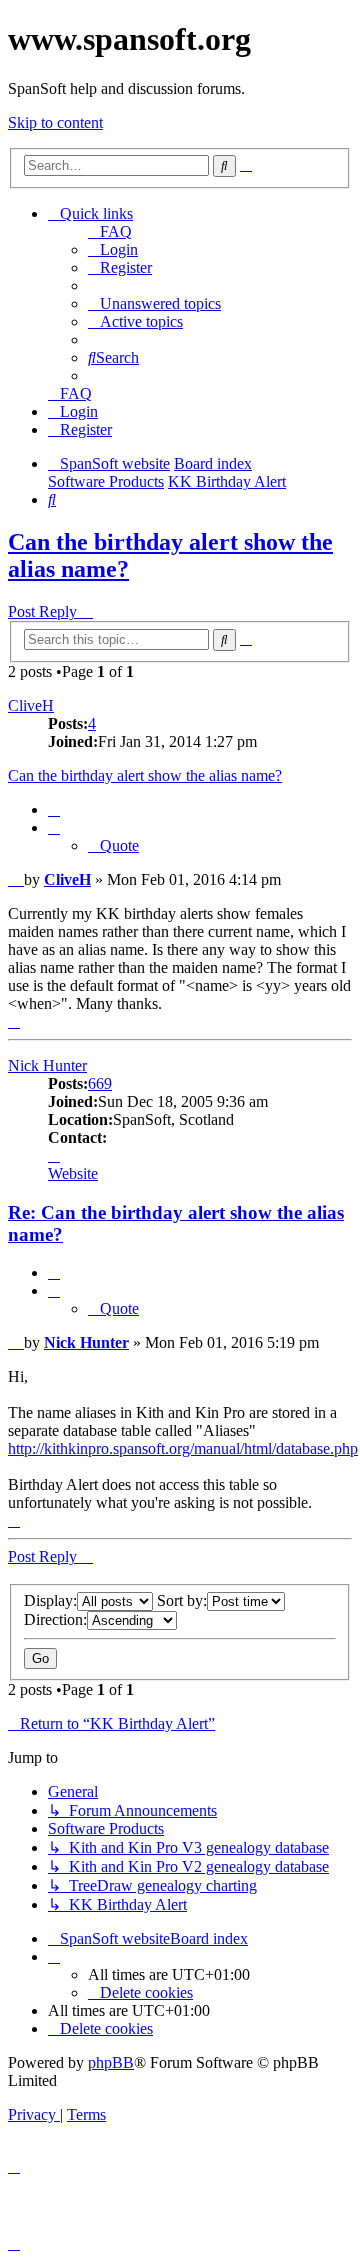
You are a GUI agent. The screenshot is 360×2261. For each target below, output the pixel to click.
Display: (50, 1600)
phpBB (111, 2062)
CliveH (31, 705)
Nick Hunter (47, 1065)
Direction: (55, 1619)
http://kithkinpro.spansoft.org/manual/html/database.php (183, 1448)
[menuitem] (110, 231)
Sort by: (182, 1600)
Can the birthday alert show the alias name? (145, 775)
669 (100, 1083)
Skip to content (55, 122)
